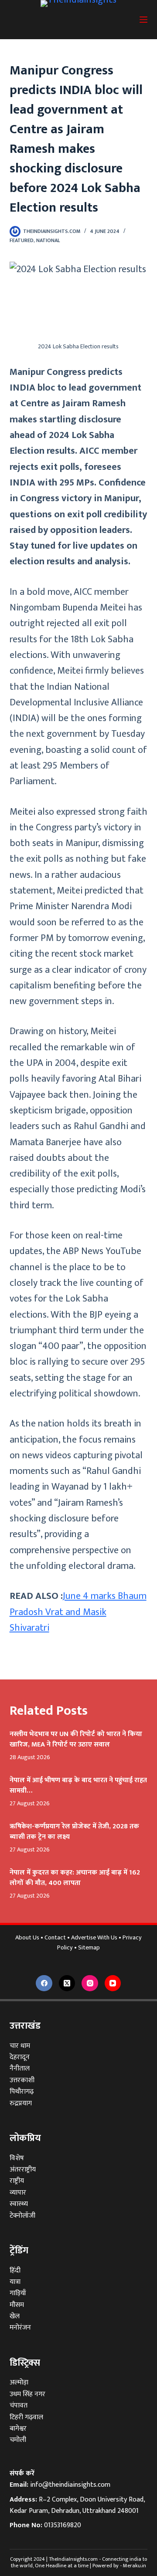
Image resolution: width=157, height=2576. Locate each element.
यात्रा (15, 2282)
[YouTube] (113, 1983)
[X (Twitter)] (67, 1983)
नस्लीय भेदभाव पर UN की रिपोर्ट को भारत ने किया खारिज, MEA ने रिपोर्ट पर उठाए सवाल (76, 1739)
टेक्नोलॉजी (22, 2216)
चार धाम (20, 2046)
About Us (27, 1938)
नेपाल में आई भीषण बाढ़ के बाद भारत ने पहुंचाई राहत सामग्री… (78, 1785)
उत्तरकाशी (22, 2080)
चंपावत (19, 2406)
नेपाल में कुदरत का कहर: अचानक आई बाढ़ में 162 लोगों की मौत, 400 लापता (75, 1878)
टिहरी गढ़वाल (26, 2417)
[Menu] (143, 20)
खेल (15, 2316)
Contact (55, 1938)
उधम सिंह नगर (27, 2394)
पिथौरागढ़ (22, 2092)
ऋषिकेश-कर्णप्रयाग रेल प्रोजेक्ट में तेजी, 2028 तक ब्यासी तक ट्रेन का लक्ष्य (74, 1832)
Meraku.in (135, 2566)
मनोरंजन (20, 2328)
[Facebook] (44, 1983)
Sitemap (89, 1948)
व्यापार (18, 2193)
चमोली (18, 2440)
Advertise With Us (94, 1938)
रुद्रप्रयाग (21, 2103)
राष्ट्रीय (17, 2181)
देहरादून (20, 2057)
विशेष (17, 2158)
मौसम (17, 2305)
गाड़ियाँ (18, 2293)
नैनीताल (20, 2069)
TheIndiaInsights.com (73, 2559)
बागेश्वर (18, 2429)
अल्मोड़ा (19, 2382)
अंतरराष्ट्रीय (23, 2170)
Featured (22, 240)
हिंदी (15, 2271)
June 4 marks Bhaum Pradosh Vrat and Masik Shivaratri (78, 1612)
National (48, 240)
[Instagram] (90, 1983)
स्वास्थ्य (19, 2204)
